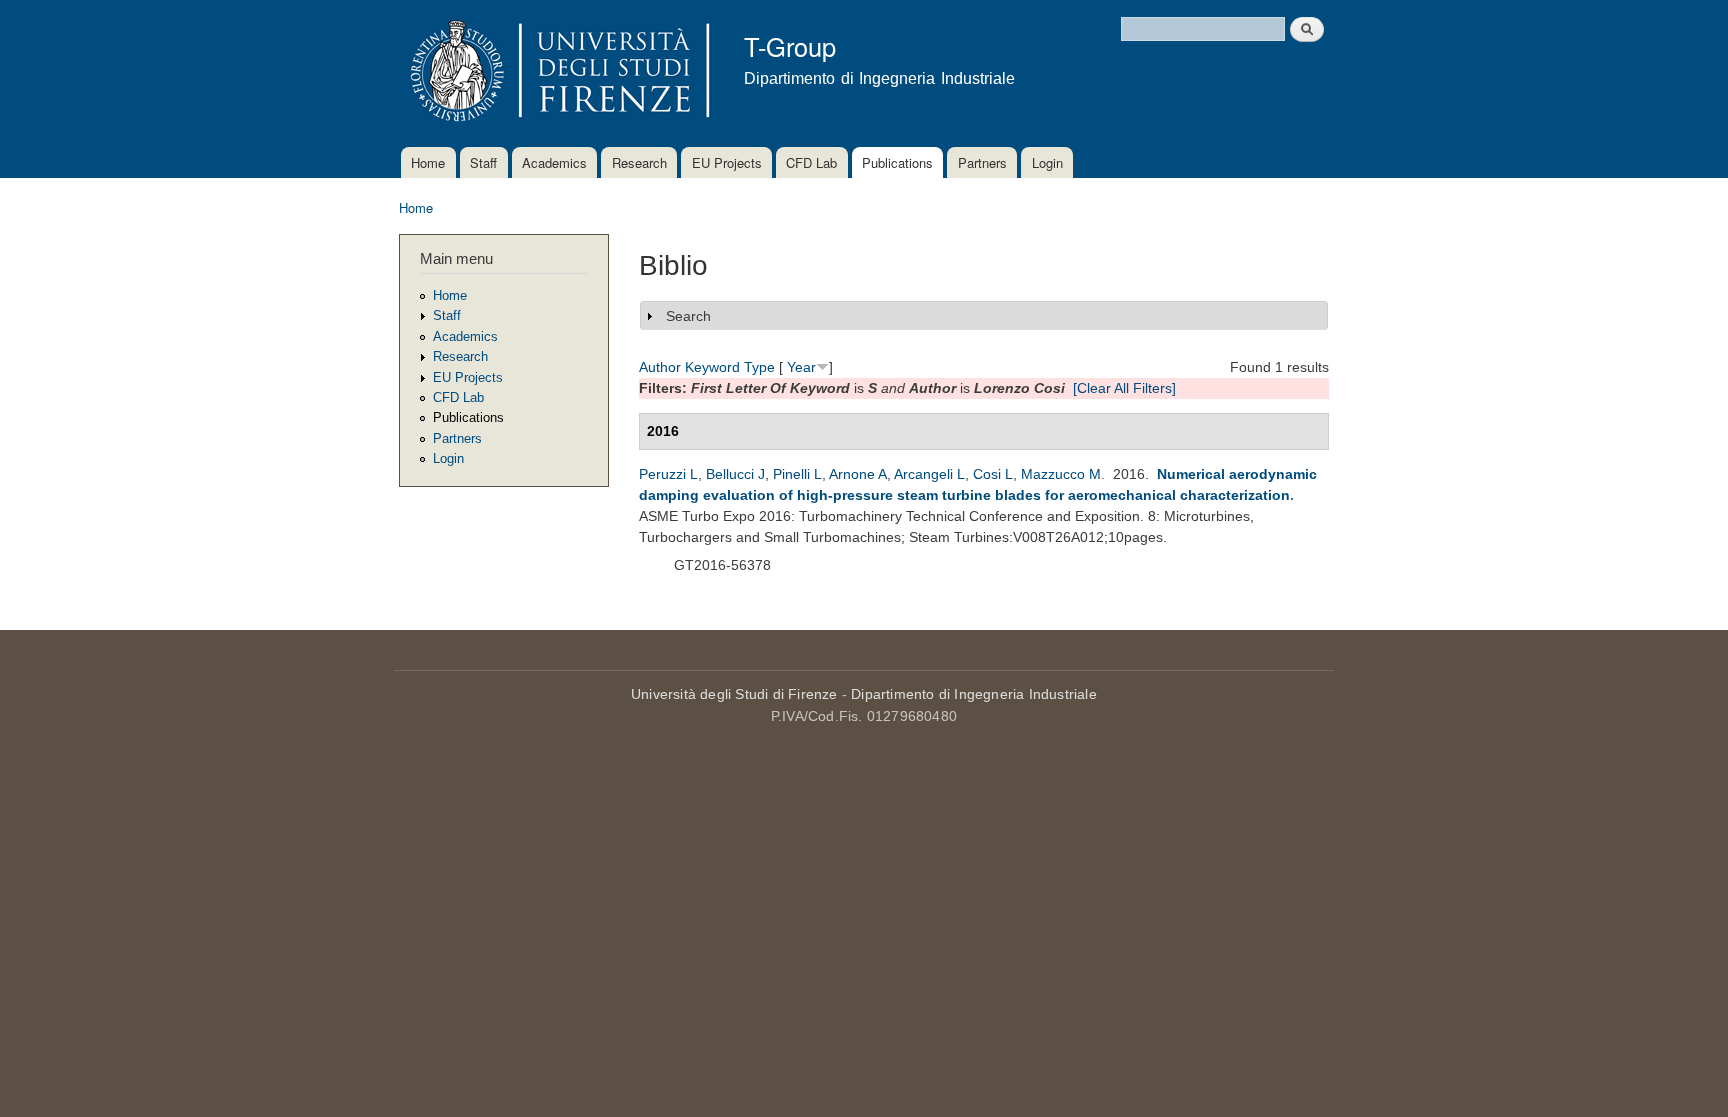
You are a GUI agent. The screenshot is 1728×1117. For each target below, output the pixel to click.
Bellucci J (735, 474)
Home (428, 162)
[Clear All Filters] (1124, 388)
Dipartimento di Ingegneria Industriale (974, 694)
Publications (897, 162)
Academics (554, 162)
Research (639, 162)
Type (759, 367)
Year (801, 367)
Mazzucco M (1061, 474)
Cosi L (993, 474)
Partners (982, 162)
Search (688, 316)
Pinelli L (797, 474)
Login (1047, 162)
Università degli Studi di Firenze (734, 694)
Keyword (712, 367)
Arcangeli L (929, 474)
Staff (483, 162)
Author (660, 367)
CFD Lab (811, 162)
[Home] (556, 73)
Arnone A (858, 474)
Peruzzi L (668, 474)
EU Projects (727, 162)
